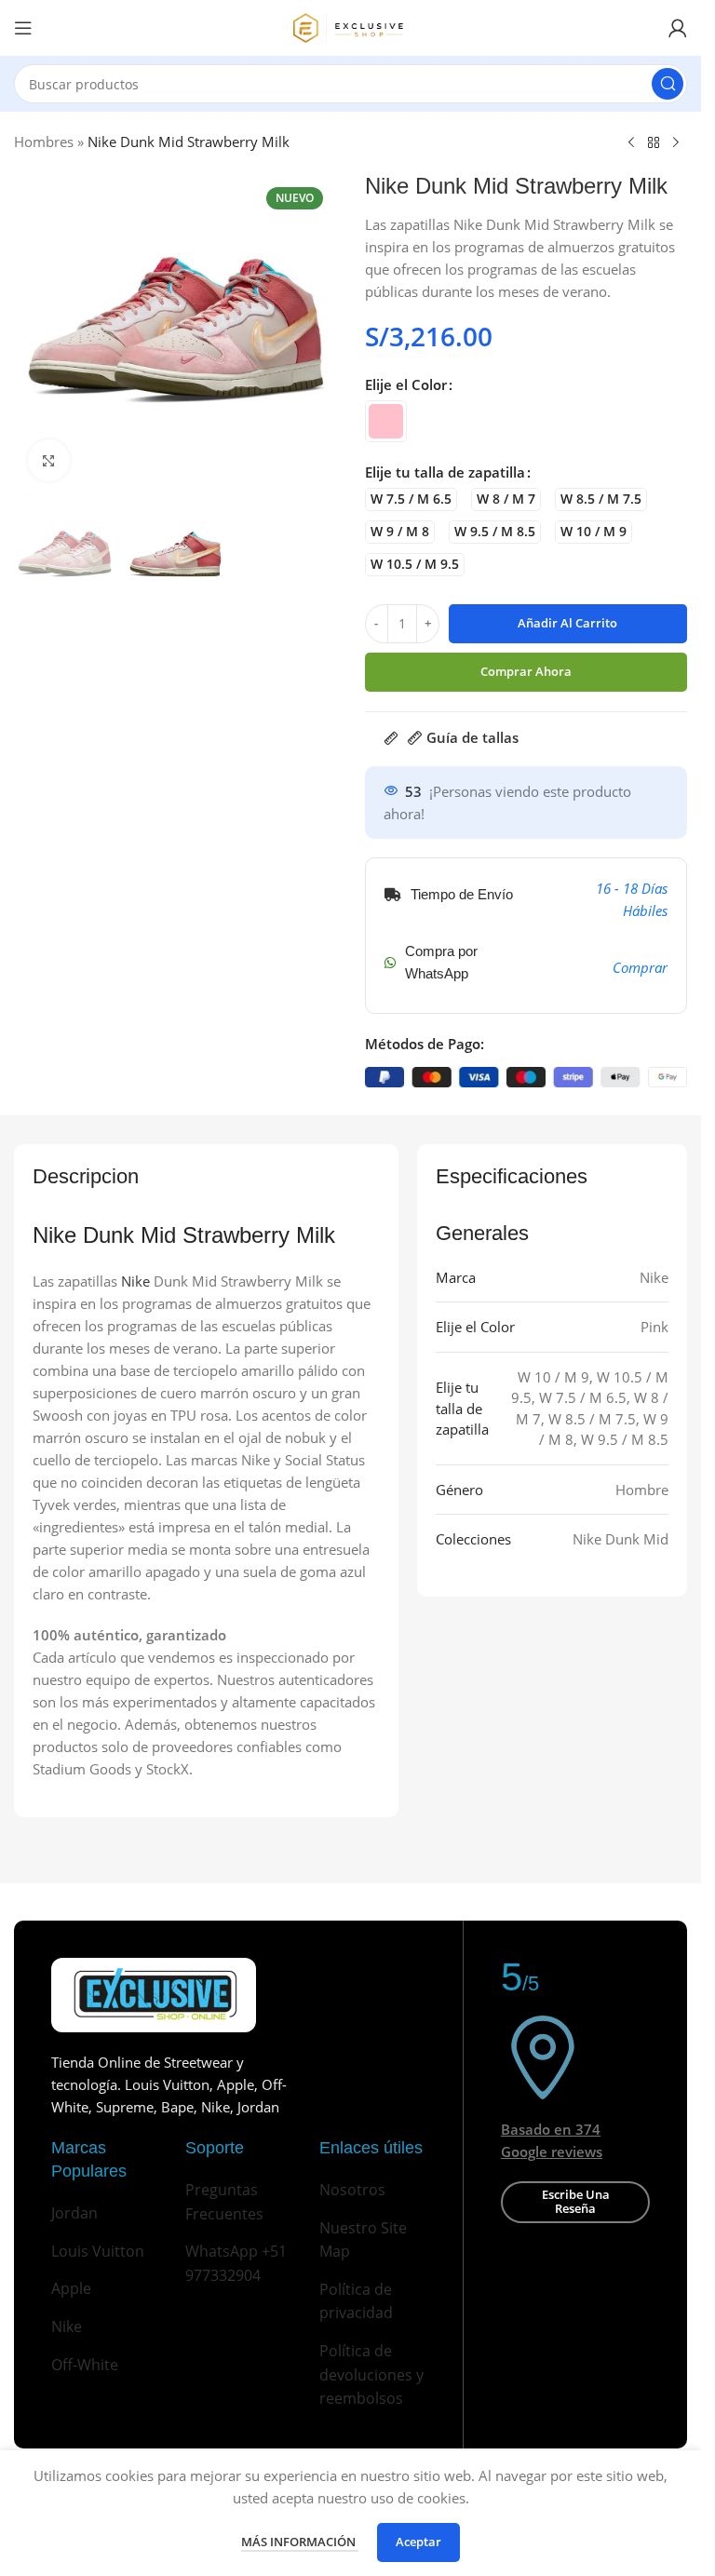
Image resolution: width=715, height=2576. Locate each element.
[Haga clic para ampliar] (49, 460)
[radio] (386, 421)
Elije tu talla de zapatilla (445, 472)
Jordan (74, 2213)
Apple (71, 2288)
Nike (135, 1281)
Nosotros (352, 2190)
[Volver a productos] (654, 143)
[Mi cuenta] (678, 28)
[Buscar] (668, 84)
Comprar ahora (526, 671)
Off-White (85, 2365)
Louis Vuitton (98, 2251)
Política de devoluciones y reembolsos (371, 2374)
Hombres (44, 142)
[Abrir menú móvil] (23, 28)
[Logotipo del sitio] (351, 26)
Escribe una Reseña (576, 2202)
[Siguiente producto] (676, 143)
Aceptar (418, 2542)
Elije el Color (406, 384)
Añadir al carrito (567, 623)
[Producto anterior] (631, 143)
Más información (300, 2542)
